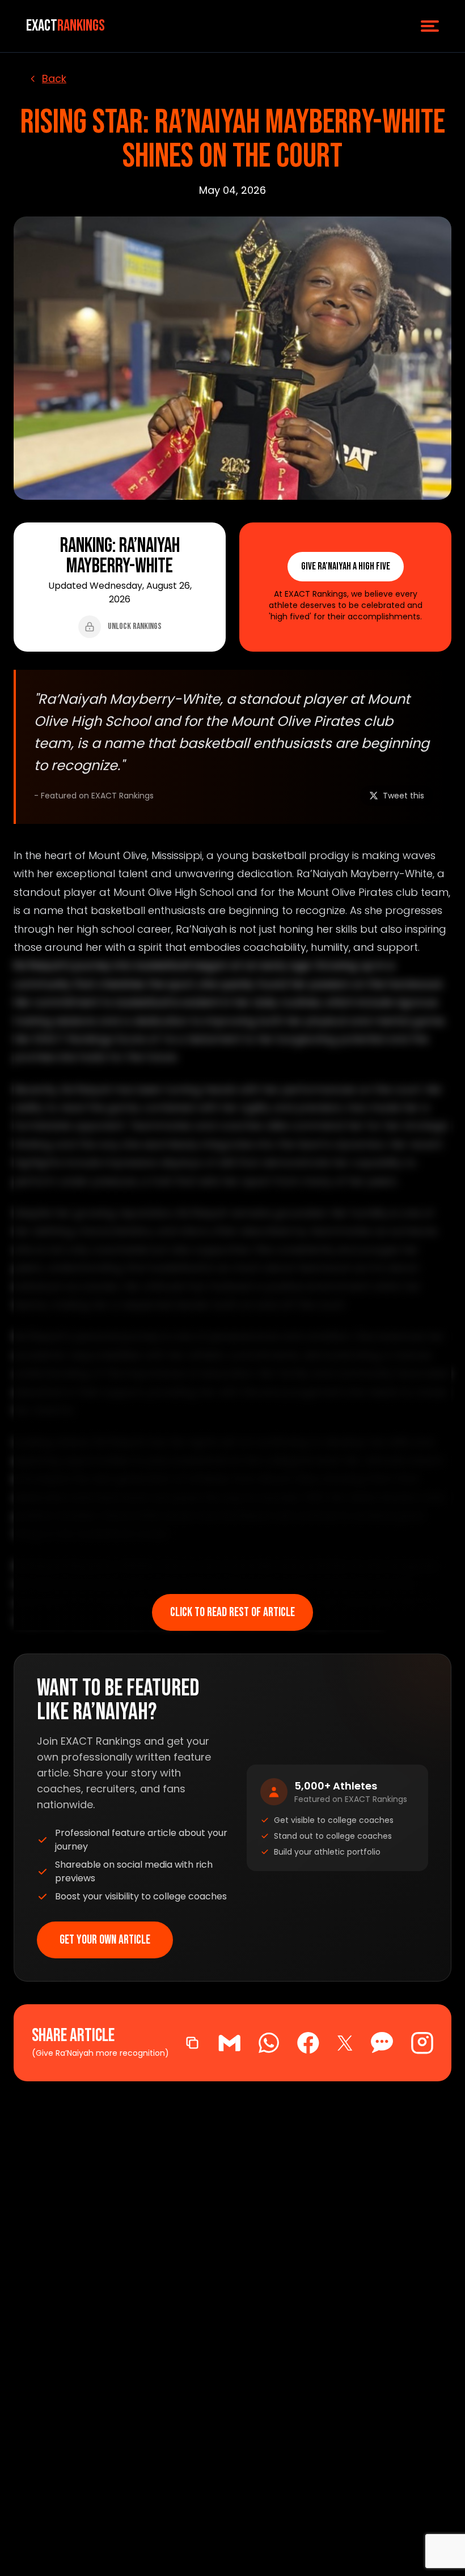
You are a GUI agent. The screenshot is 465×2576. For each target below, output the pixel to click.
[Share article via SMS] (382, 2043)
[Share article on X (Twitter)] (345, 2043)
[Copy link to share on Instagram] (422, 2043)
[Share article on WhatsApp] (269, 2043)
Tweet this (403, 796)
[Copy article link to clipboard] (192, 2043)
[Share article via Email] (229, 2043)
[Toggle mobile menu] (430, 26)
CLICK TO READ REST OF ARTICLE (232, 1612)
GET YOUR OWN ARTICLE (105, 1940)
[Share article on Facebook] (308, 2043)
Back (54, 78)
